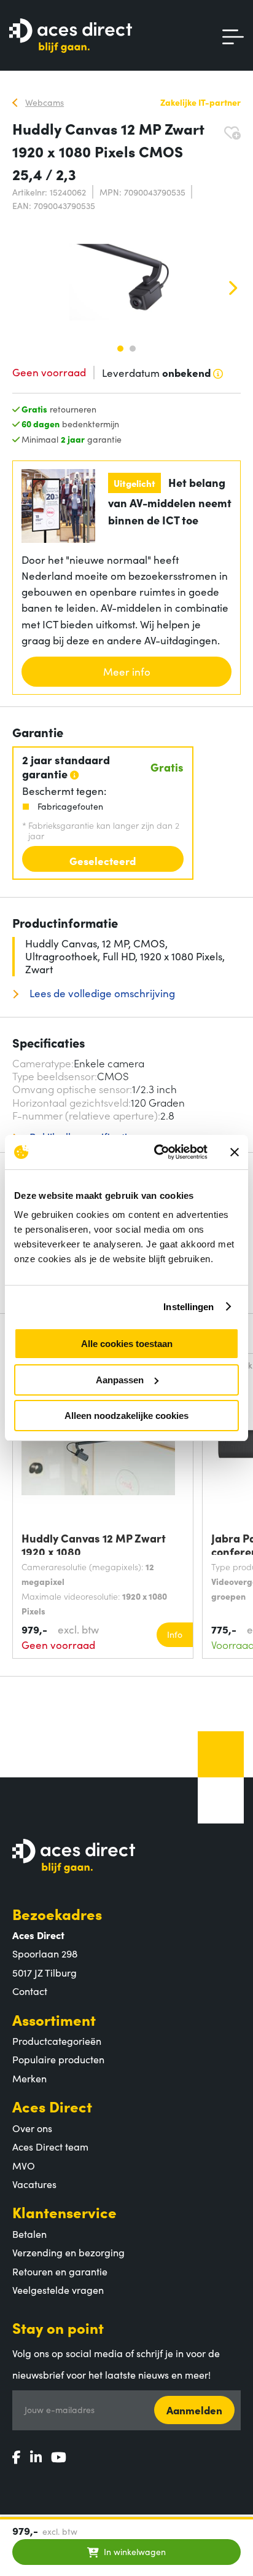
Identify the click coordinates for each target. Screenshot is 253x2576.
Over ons (32, 2128)
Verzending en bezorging (68, 2252)
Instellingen (189, 1307)
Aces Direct (52, 2106)
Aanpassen (120, 1380)
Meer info (127, 671)
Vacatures (34, 2184)
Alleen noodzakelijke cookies (126, 1416)
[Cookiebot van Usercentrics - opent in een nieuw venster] (157, 1152)
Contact (30, 1991)
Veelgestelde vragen (58, 2290)
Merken (29, 2078)
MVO (24, 2165)
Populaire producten (58, 2059)
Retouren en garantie (60, 2271)
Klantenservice (64, 2212)
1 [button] (120, 349)
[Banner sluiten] (235, 1152)
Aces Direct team (50, 2146)
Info (175, 1634)
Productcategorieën (57, 2041)
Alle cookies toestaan (127, 1344)
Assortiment (54, 2019)
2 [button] (133, 349)
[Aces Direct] (71, 37)
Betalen (29, 2234)
